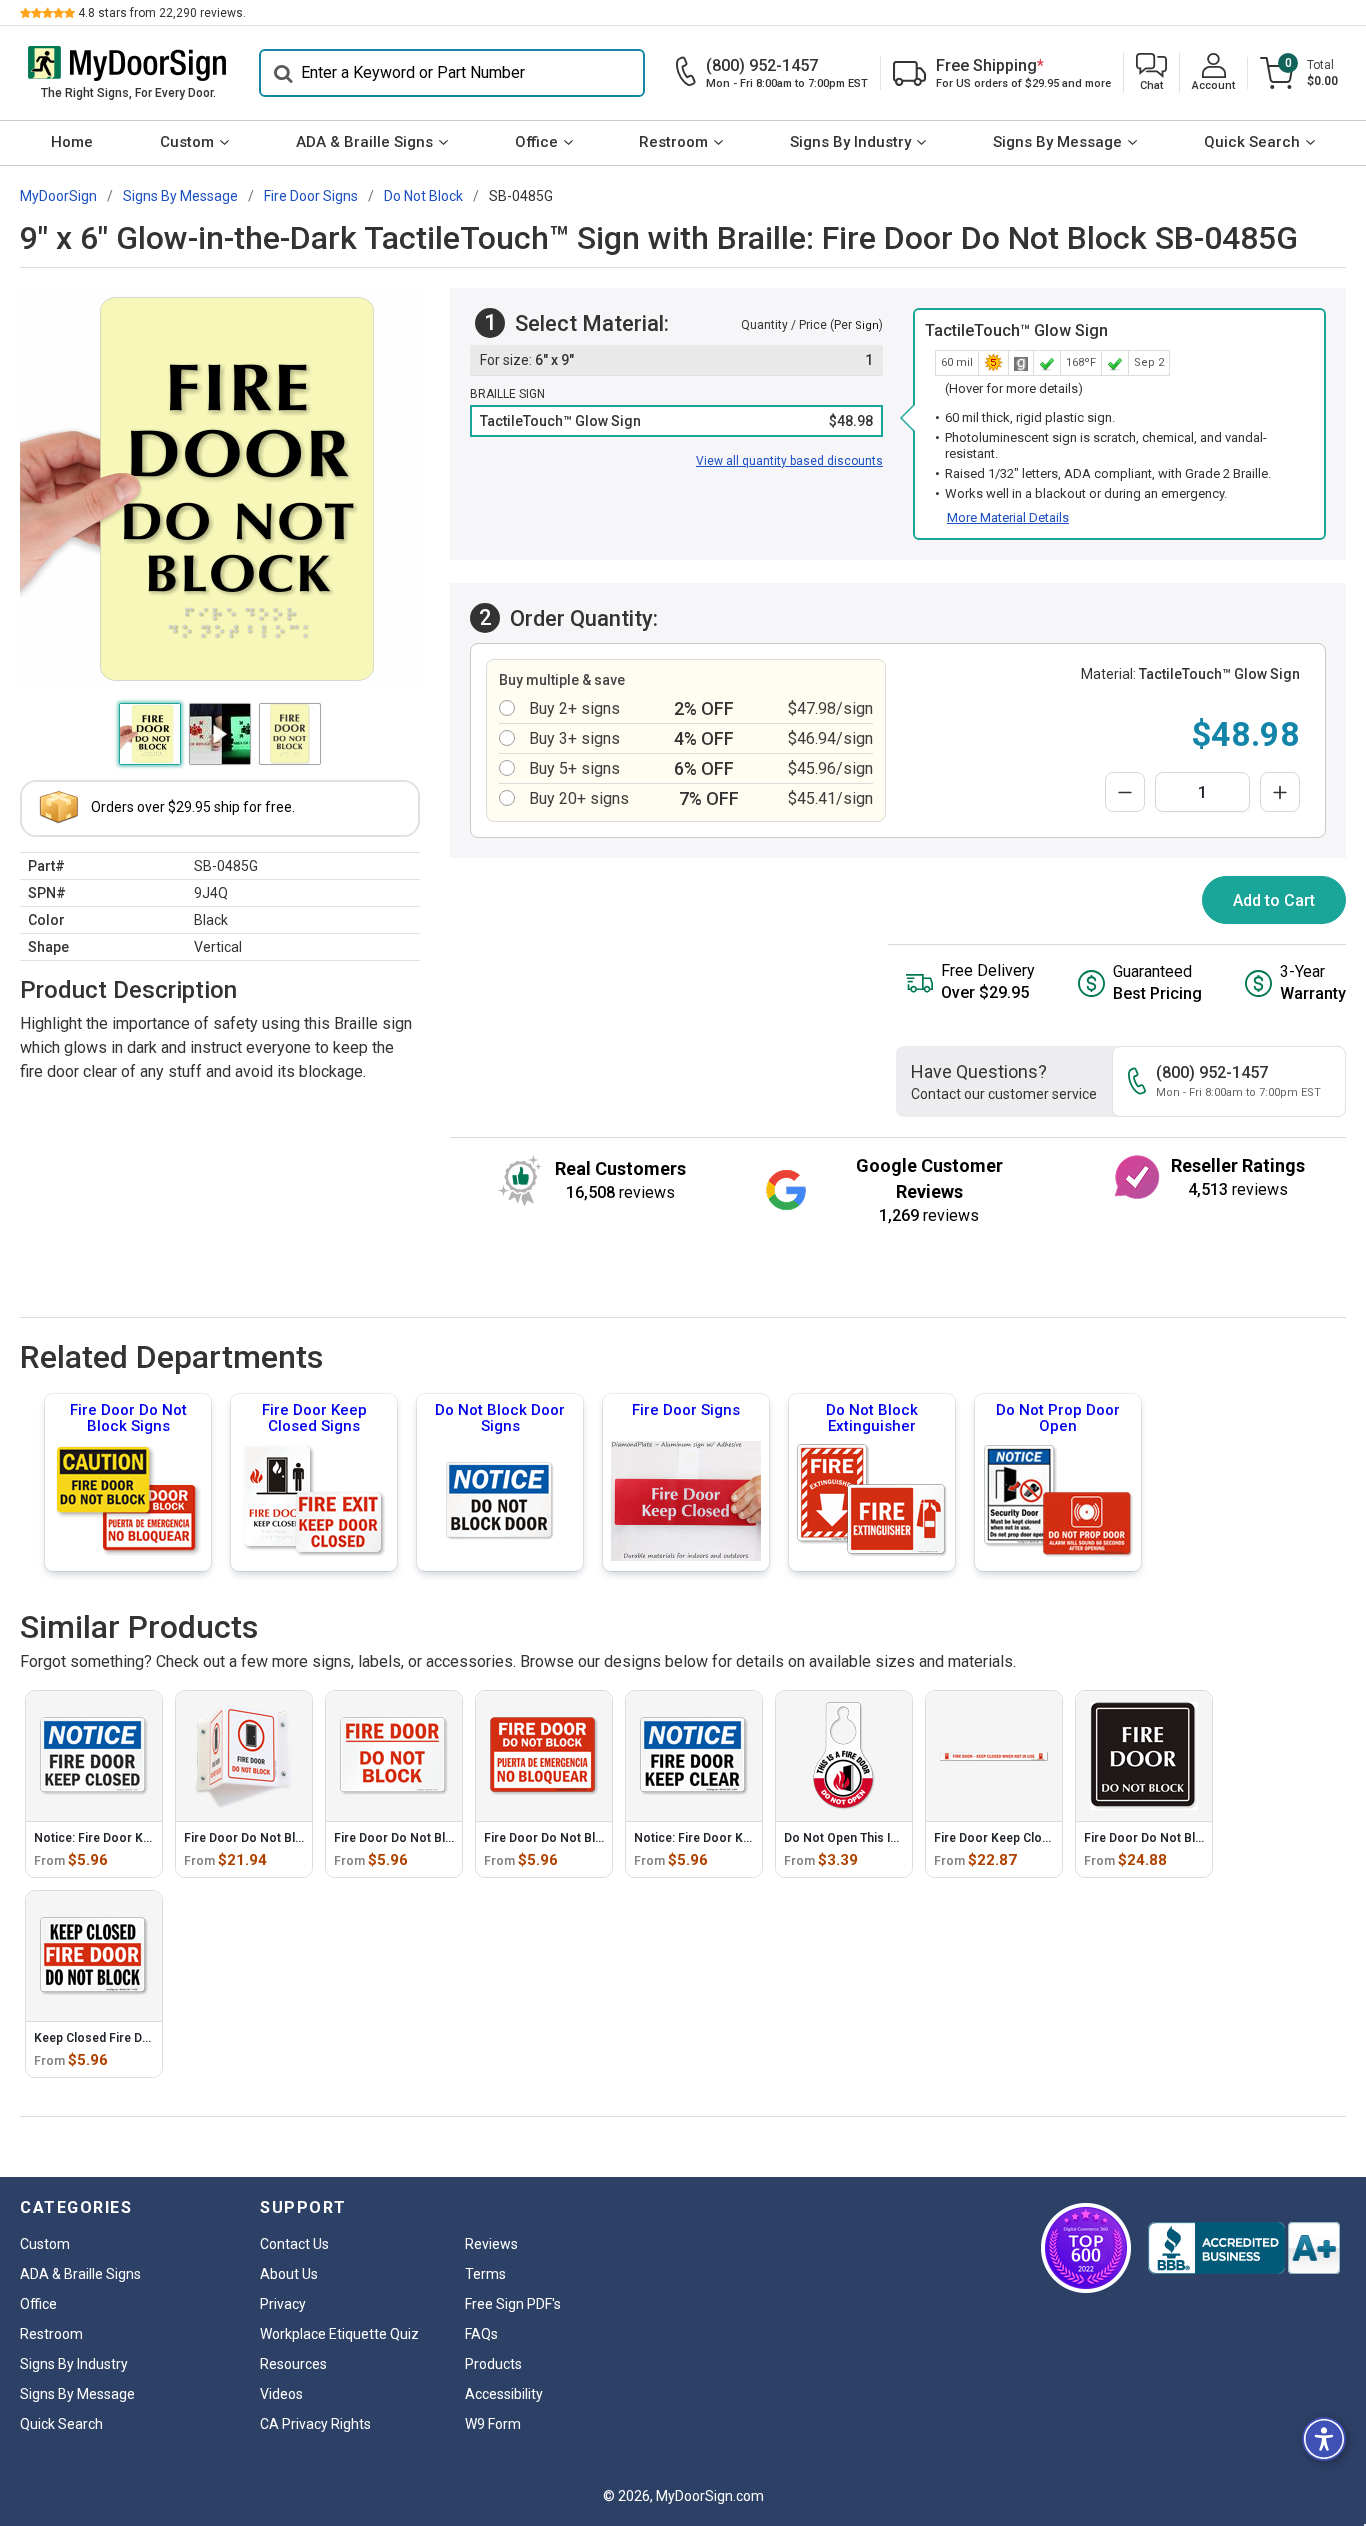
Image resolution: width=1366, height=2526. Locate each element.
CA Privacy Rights (315, 2424)
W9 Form (493, 2424)
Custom (187, 142)
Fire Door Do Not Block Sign (1164, 1838)
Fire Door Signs (686, 1410)
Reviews (491, 2244)
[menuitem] (72, 143)
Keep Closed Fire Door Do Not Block (138, 2038)
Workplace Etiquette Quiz (339, 2334)
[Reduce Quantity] (1125, 792)
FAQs (481, 2334)
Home (72, 142)
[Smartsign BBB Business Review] (1244, 2248)
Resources (293, 2364)
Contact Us (294, 2244)
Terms (485, 2274)
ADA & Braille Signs (364, 142)
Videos (281, 2394)
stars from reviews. (162, 13)
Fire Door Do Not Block (400, 1838)
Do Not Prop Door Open (1058, 1418)
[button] (1151, 73)
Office (536, 142)
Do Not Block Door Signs (500, 1418)
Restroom (673, 142)
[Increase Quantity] (1280, 792)
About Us (289, 2274)
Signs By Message (1057, 142)
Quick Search (1252, 142)
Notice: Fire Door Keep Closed (120, 1838)
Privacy (283, 2304)
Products (493, 2364)
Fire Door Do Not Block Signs (128, 1418)
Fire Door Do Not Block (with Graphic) (291, 1838)
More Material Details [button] (1008, 517)
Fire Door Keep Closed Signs (314, 1418)
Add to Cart (1274, 900)
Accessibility (504, 2394)
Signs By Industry (850, 142)
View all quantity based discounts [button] (789, 461)
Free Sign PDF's (513, 2304)
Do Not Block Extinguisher (872, 1418)
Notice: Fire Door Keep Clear (715, 1838)
